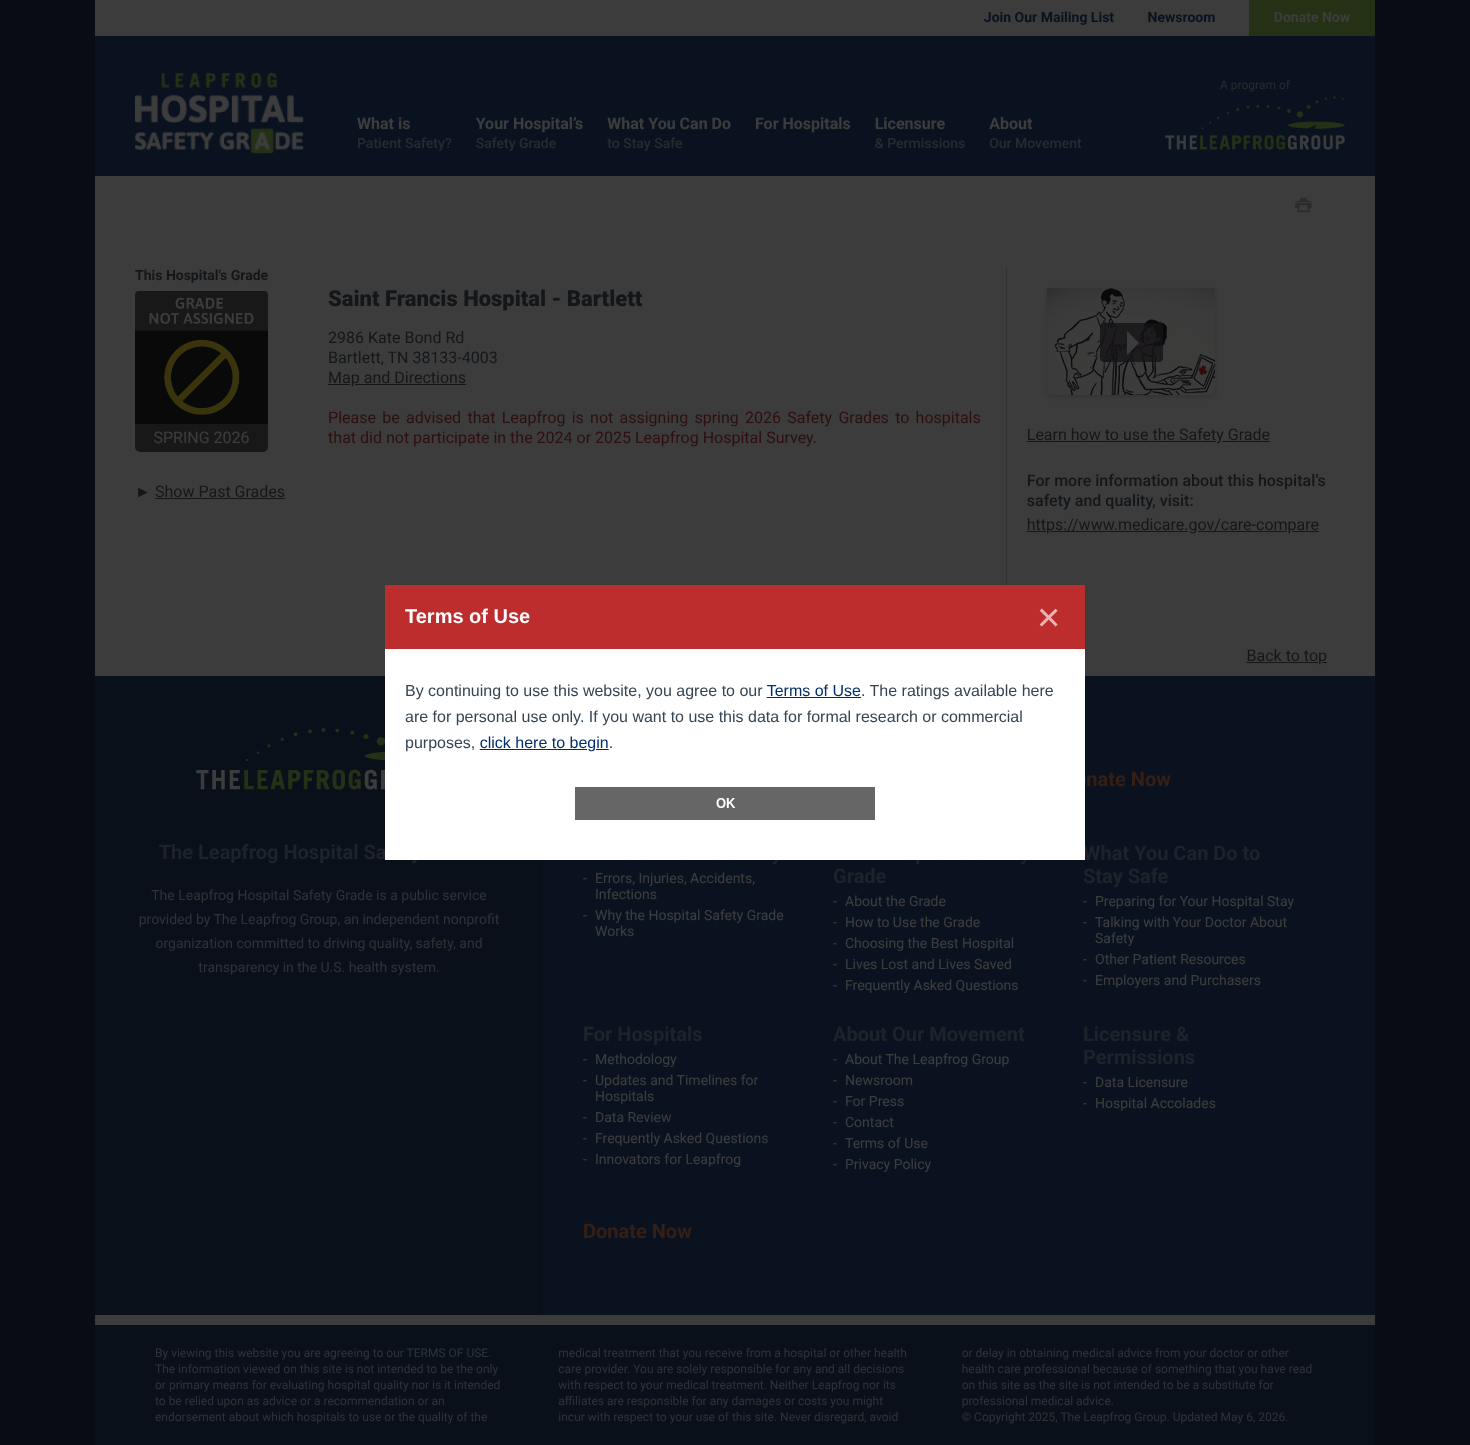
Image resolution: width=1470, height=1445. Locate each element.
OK (725, 803)
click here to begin (544, 743)
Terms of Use (814, 691)
